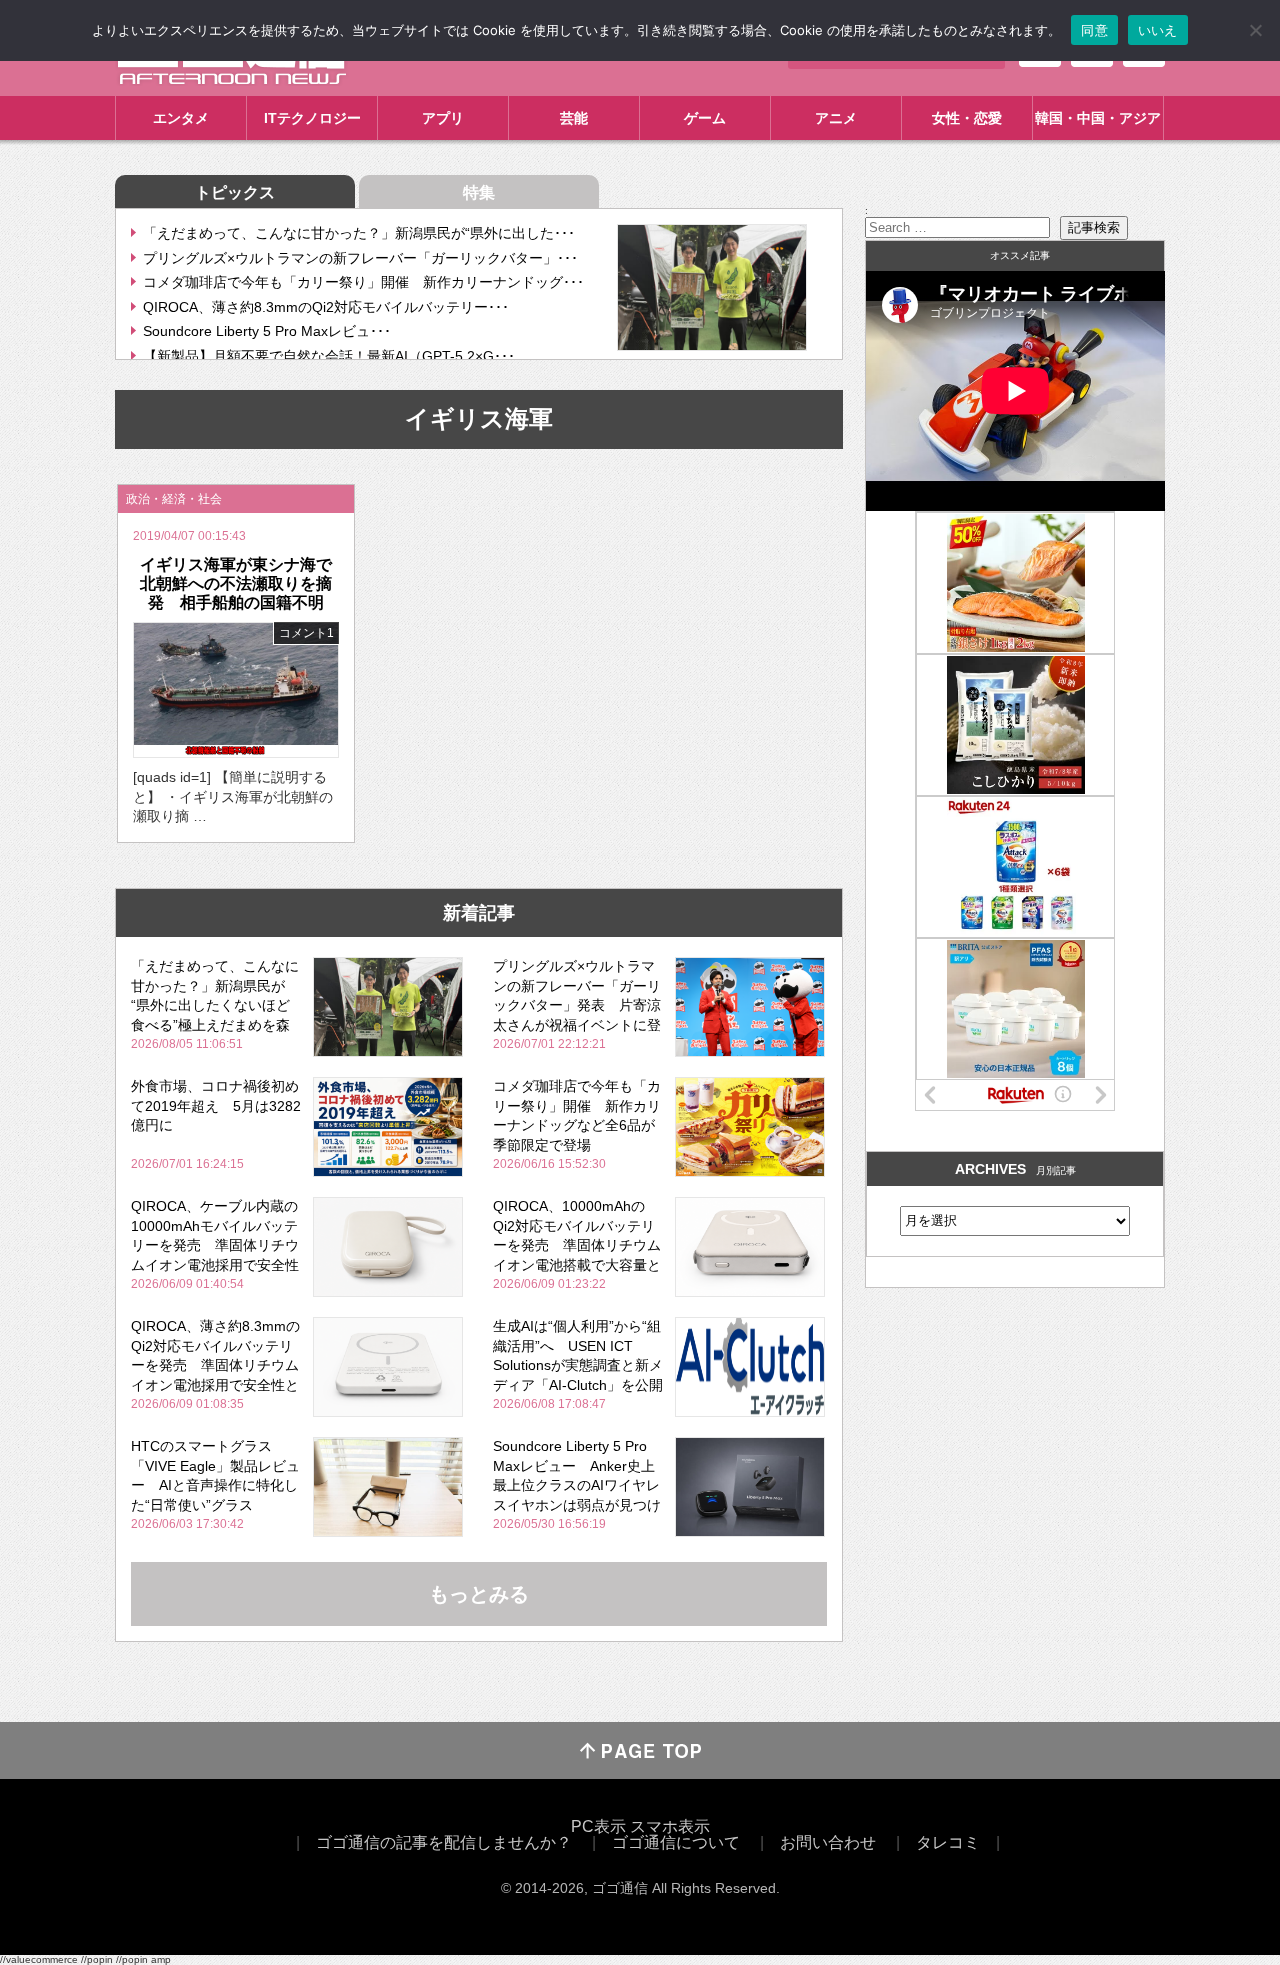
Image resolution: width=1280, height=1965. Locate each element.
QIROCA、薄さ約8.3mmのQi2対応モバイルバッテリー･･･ (326, 307)
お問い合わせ (828, 1842)
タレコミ (948, 1842)
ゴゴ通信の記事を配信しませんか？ (444, 1842)
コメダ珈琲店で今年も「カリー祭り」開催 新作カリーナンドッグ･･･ (363, 282)
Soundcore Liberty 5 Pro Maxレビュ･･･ (267, 331)
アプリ (443, 118)
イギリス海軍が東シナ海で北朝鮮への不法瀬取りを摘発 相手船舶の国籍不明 (236, 583)
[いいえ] (1255, 30)
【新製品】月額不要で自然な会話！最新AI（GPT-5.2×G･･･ (329, 356)
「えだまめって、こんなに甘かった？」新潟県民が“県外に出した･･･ (359, 233)
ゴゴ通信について (676, 1842)
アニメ (836, 118)
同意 (1094, 30)
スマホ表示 (670, 1826)
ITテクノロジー (312, 118)
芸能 (574, 118)
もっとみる (479, 1594)
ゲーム (705, 118)
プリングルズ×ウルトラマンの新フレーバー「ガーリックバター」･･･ (360, 258)
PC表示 (598, 1826)
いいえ (1158, 30)
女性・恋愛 (967, 118)
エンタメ (181, 118)
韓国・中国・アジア (1098, 118)
